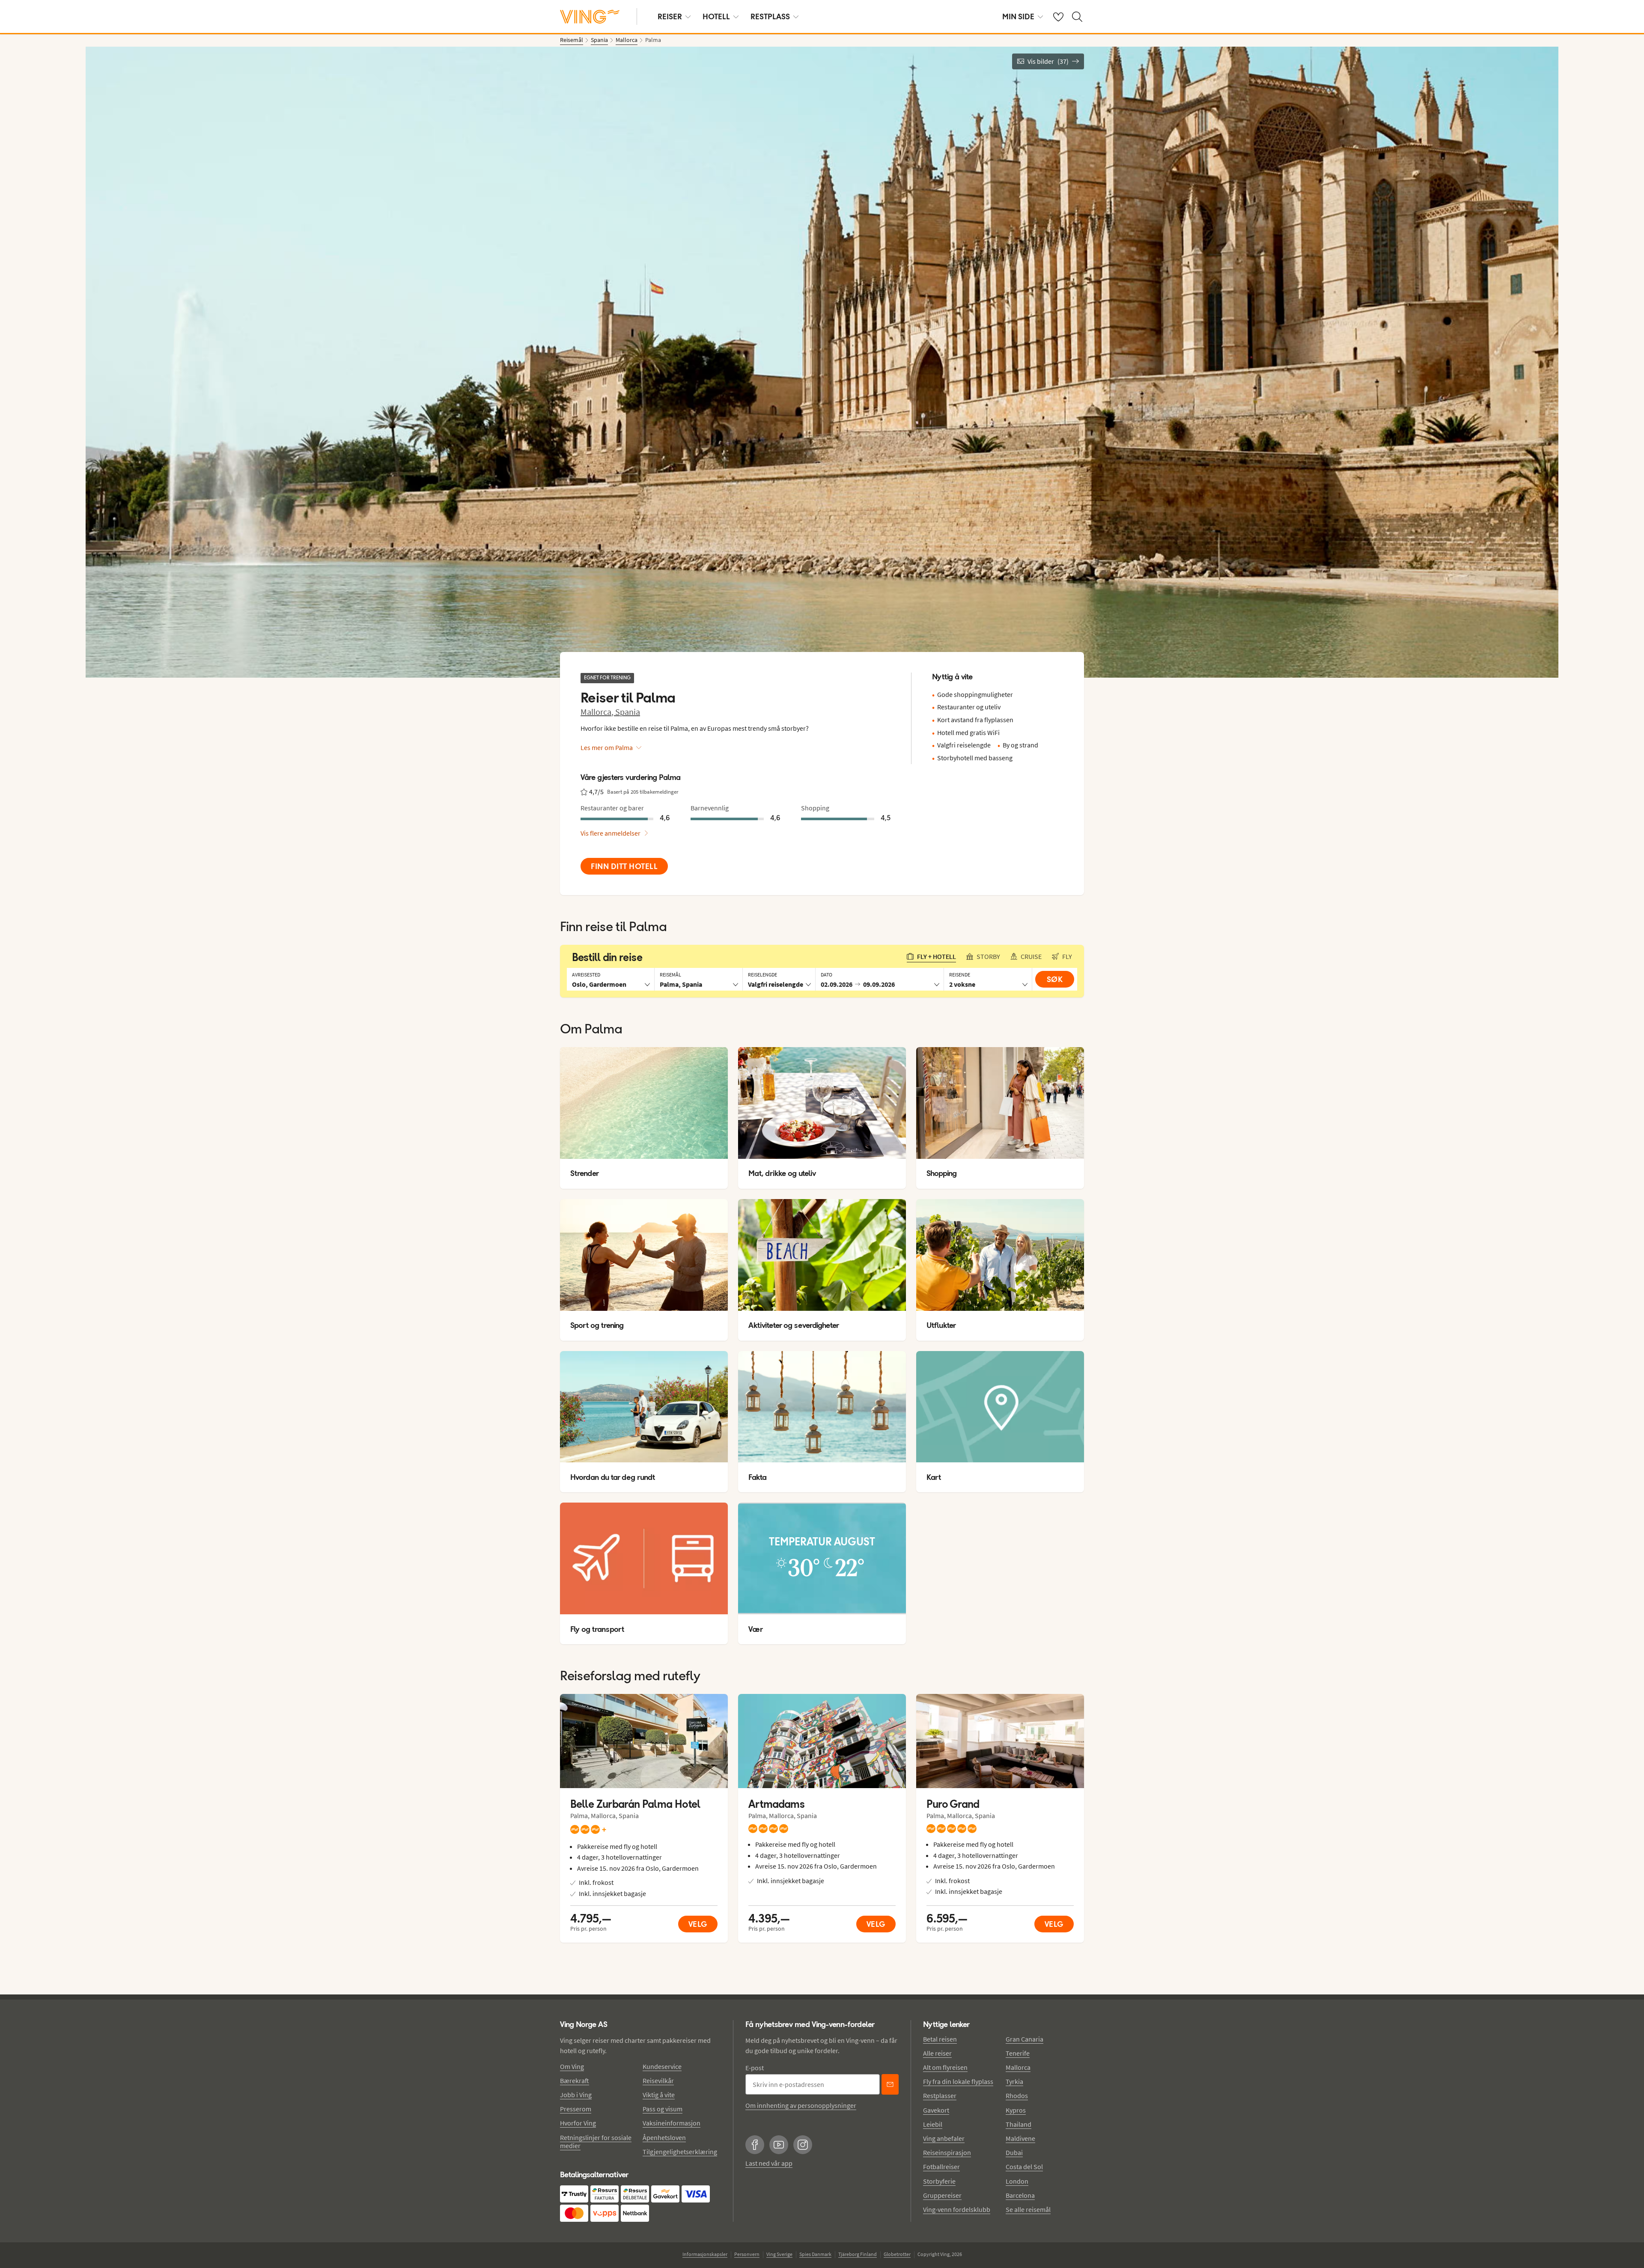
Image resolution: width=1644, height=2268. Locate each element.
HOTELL (716, 16)
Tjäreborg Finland (858, 2254)
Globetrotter (897, 2254)
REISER (670, 16)
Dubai (1014, 2152)
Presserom (576, 2109)
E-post (755, 2068)
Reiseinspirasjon (947, 2152)
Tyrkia (1014, 2081)
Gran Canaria (1025, 2039)
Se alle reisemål (1028, 2209)
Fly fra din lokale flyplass (958, 2081)
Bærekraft (575, 2080)
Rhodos (1017, 2095)
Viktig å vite (659, 2095)
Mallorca (1018, 2067)
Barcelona (1020, 2195)
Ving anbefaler (944, 2138)
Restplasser (940, 2095)
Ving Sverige (779, 2254)
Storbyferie (939, 2181)
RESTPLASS (770, 16)
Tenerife (1018, 2053)
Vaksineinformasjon (672, 2123)
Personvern (747, 2254)
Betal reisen (940, 2039)
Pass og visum (663, 2109)
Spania (628, 712)
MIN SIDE (1018, 16)
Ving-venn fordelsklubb (957, 2209)
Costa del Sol (1024, 2167)
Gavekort (936, 2110)
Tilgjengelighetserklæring (680, 2152)
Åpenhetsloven (664, 2137)
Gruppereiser (942, 2195)
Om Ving (572, 2066)
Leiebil (933, 2124)
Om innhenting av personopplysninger (801, 2105)
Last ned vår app (769, 2163)
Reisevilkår (658, 2080)
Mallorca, (598, 712)
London (1017, 2181)
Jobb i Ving (576, 2095)
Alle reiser (937, 2053)
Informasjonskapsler (705, 2254)
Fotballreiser (941, 2167)
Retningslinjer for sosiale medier (596, 2142)
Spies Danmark (815, 2254)
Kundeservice (662, 2066)
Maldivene (1020, 2138)
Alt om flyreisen (945, 2067)
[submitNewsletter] (890, 2084)
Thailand (1019, 2124)
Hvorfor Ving (578, 2123)
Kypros (1016, 2110)
